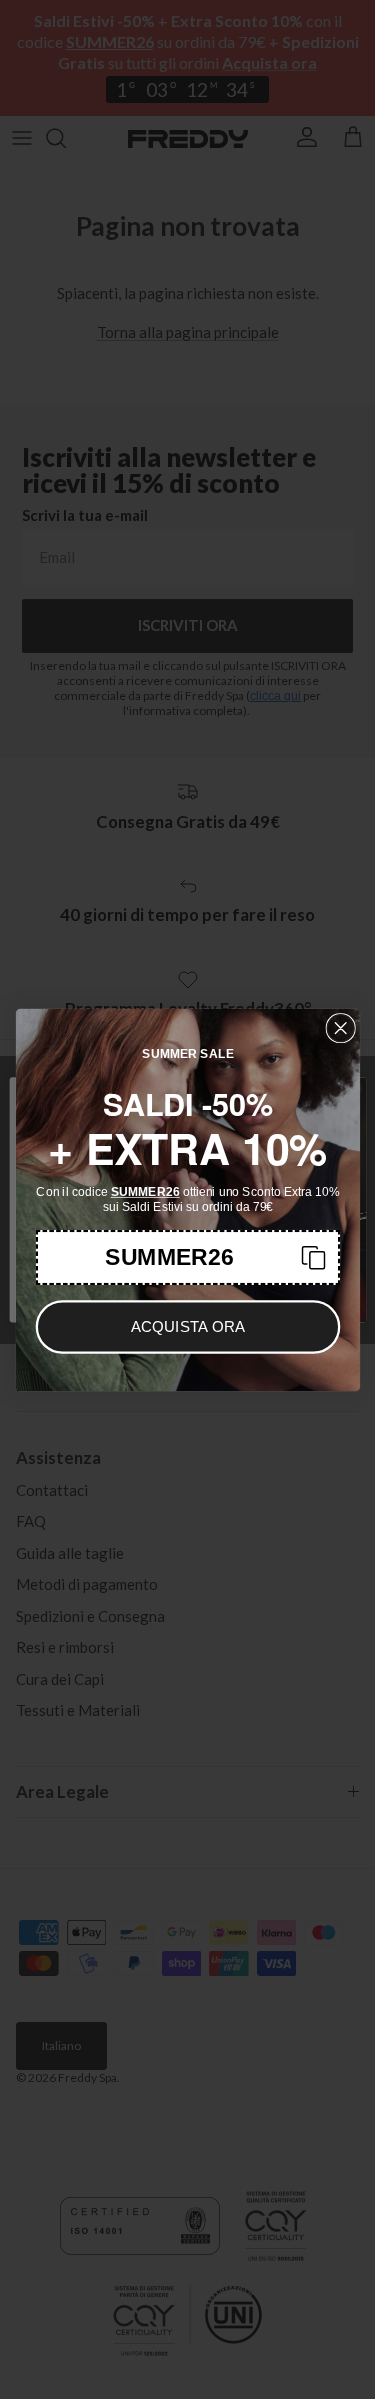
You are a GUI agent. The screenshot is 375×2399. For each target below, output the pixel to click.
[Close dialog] (340, 1027)
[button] (187, 1256)
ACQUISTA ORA (187, 1326)
